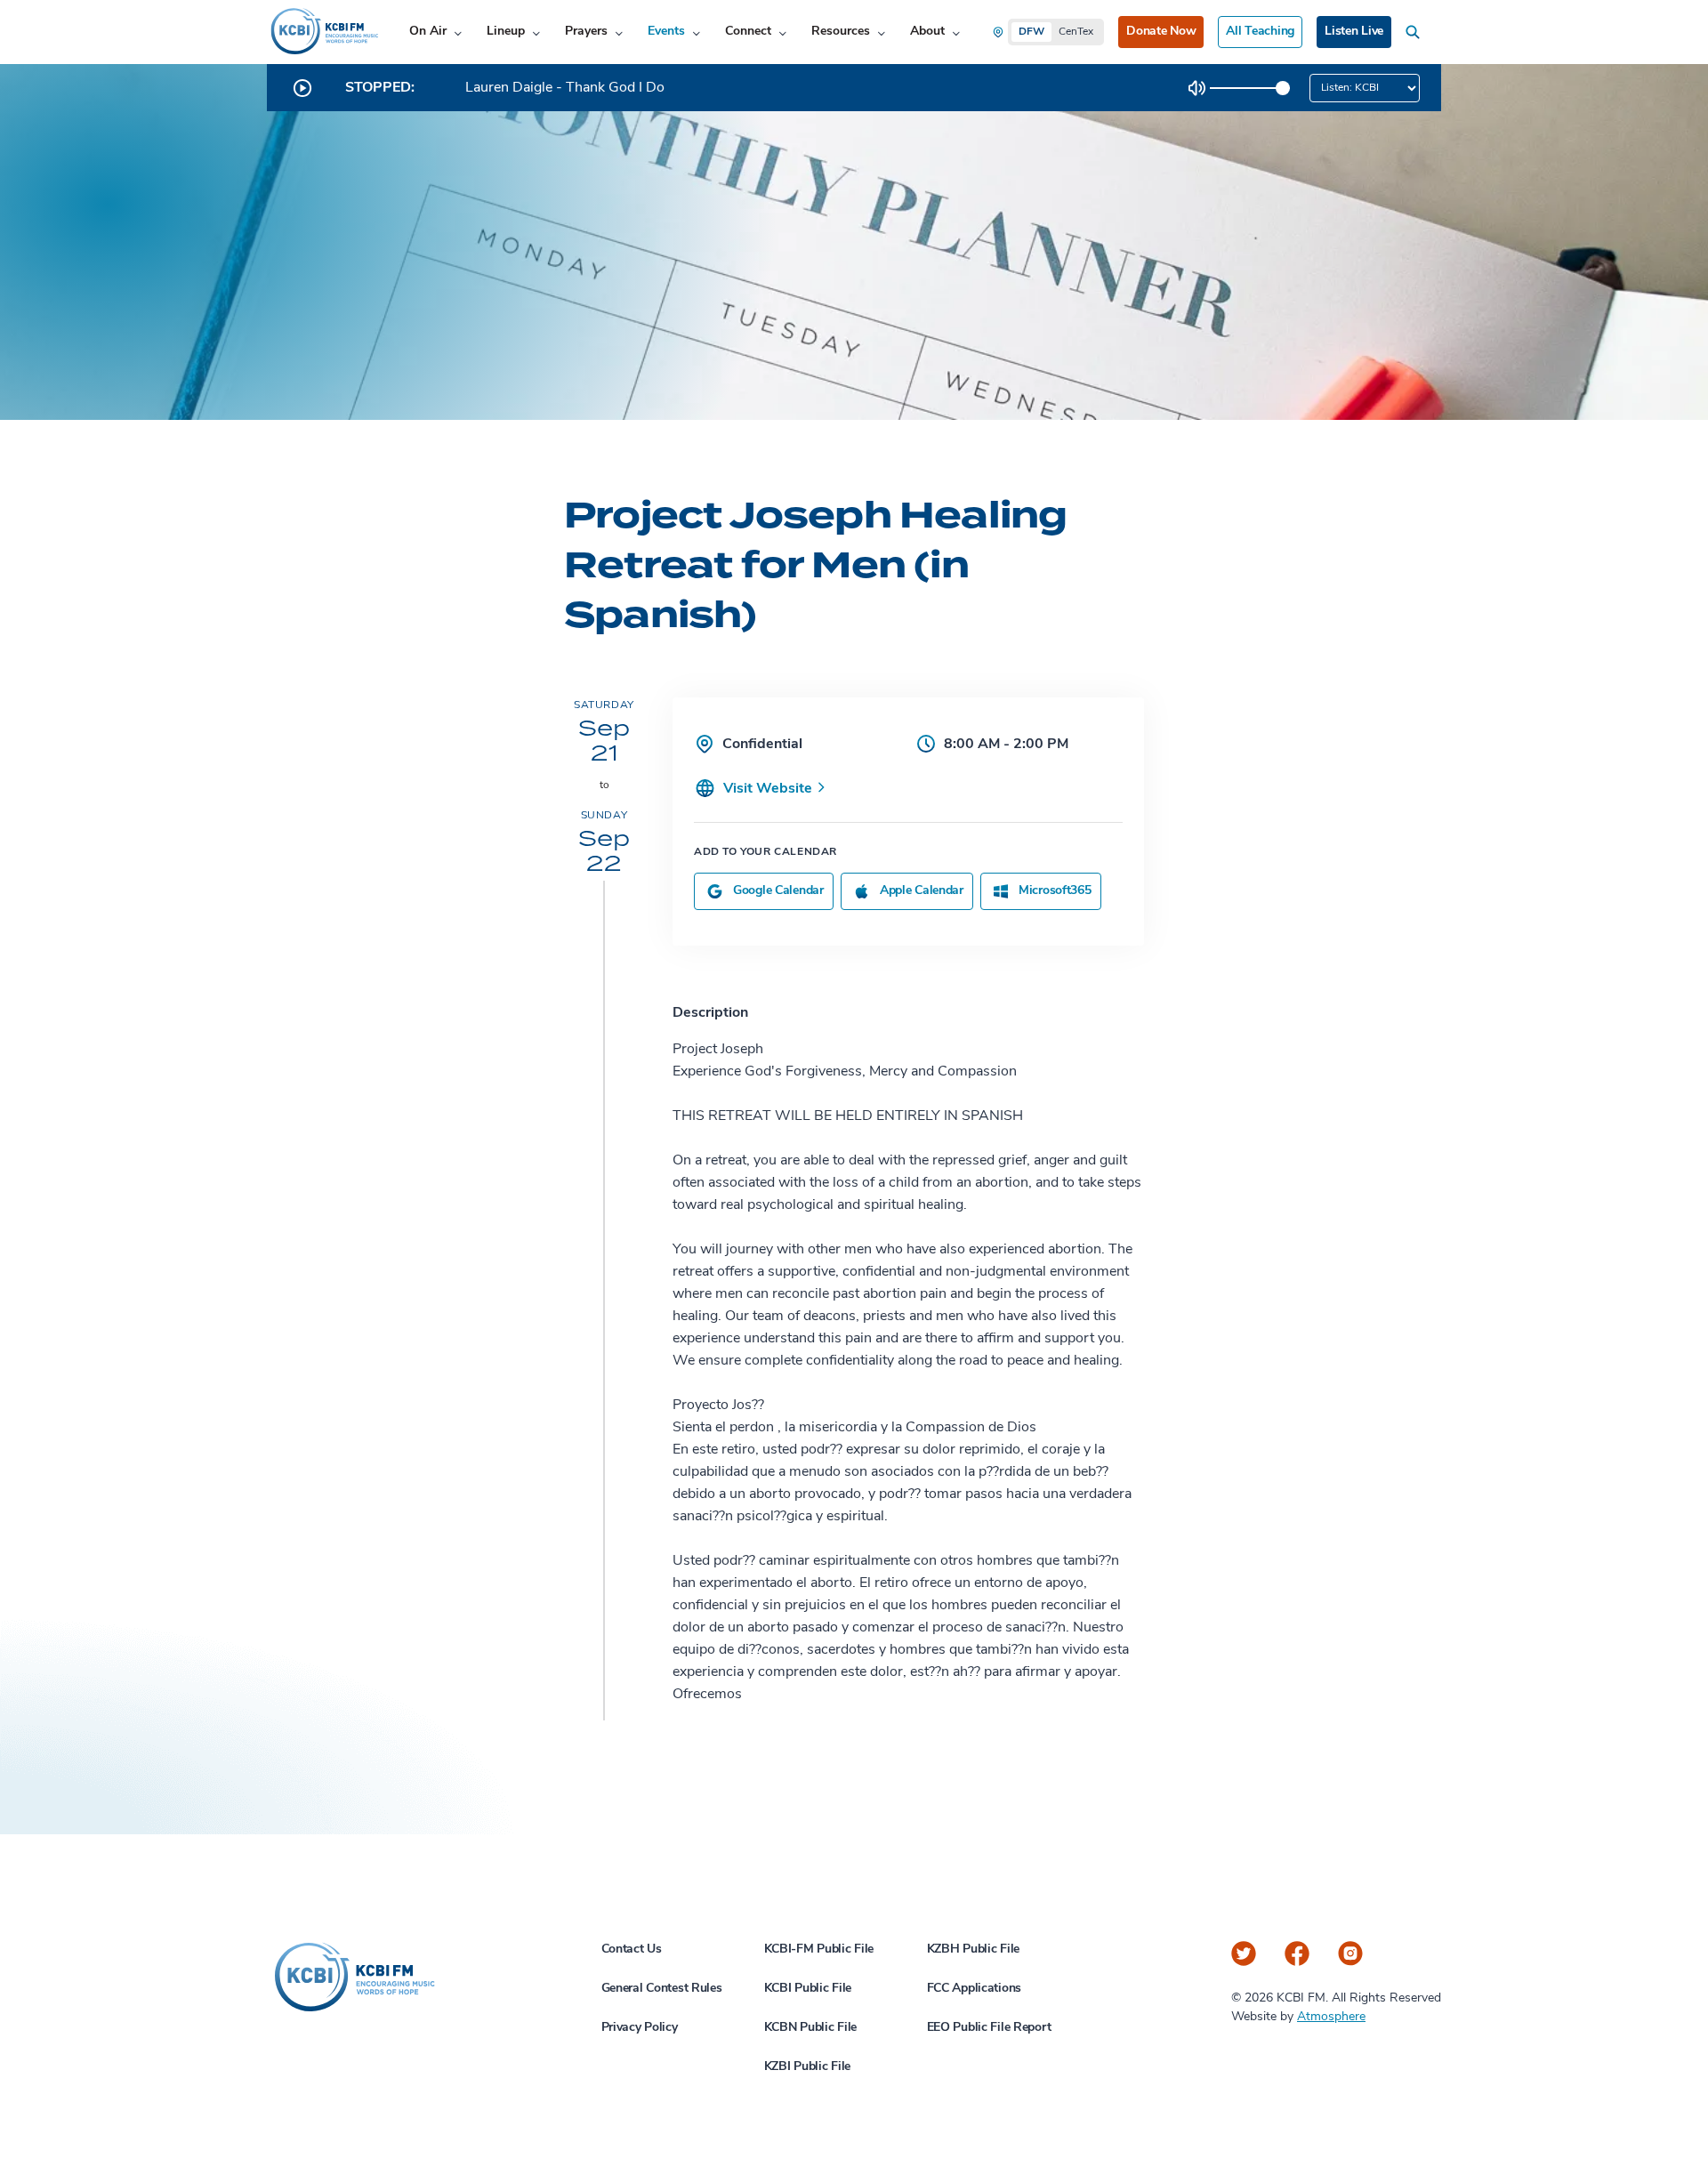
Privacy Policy (640, 2028)
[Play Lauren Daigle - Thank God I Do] (302, 88)
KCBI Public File (808, 1989)
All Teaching (1260, 32)
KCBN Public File (811, 2028)
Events (666, 32)
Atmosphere (1331, 2017)
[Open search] (1416, 32)
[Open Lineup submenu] (536, 32)
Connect (748, 32)
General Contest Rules (662, 1989)
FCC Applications (975, 1989)
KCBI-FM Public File (819, 1949)
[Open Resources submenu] (881, 32)
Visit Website (769, 789)
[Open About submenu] (956, 32)
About (927, 32)
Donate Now (1161, 32)
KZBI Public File (808, 2067)
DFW (1031, 32)
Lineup (506, 32)
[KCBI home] (323, 32)
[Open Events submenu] (696, 32)
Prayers (586, 32)
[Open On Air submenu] (458, 32)
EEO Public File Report (989, 2028)
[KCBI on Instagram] (1350, 1953)
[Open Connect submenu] (782, 32)
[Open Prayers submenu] (619, 32)
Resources (841, 32)
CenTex (1076, 32)
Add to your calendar (765, 852)
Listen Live (1354, 32)
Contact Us (632, 1949)
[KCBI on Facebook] (1297, 1953)
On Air (428, 32)
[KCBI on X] (1244, 1953)
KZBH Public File (974, 1949)
